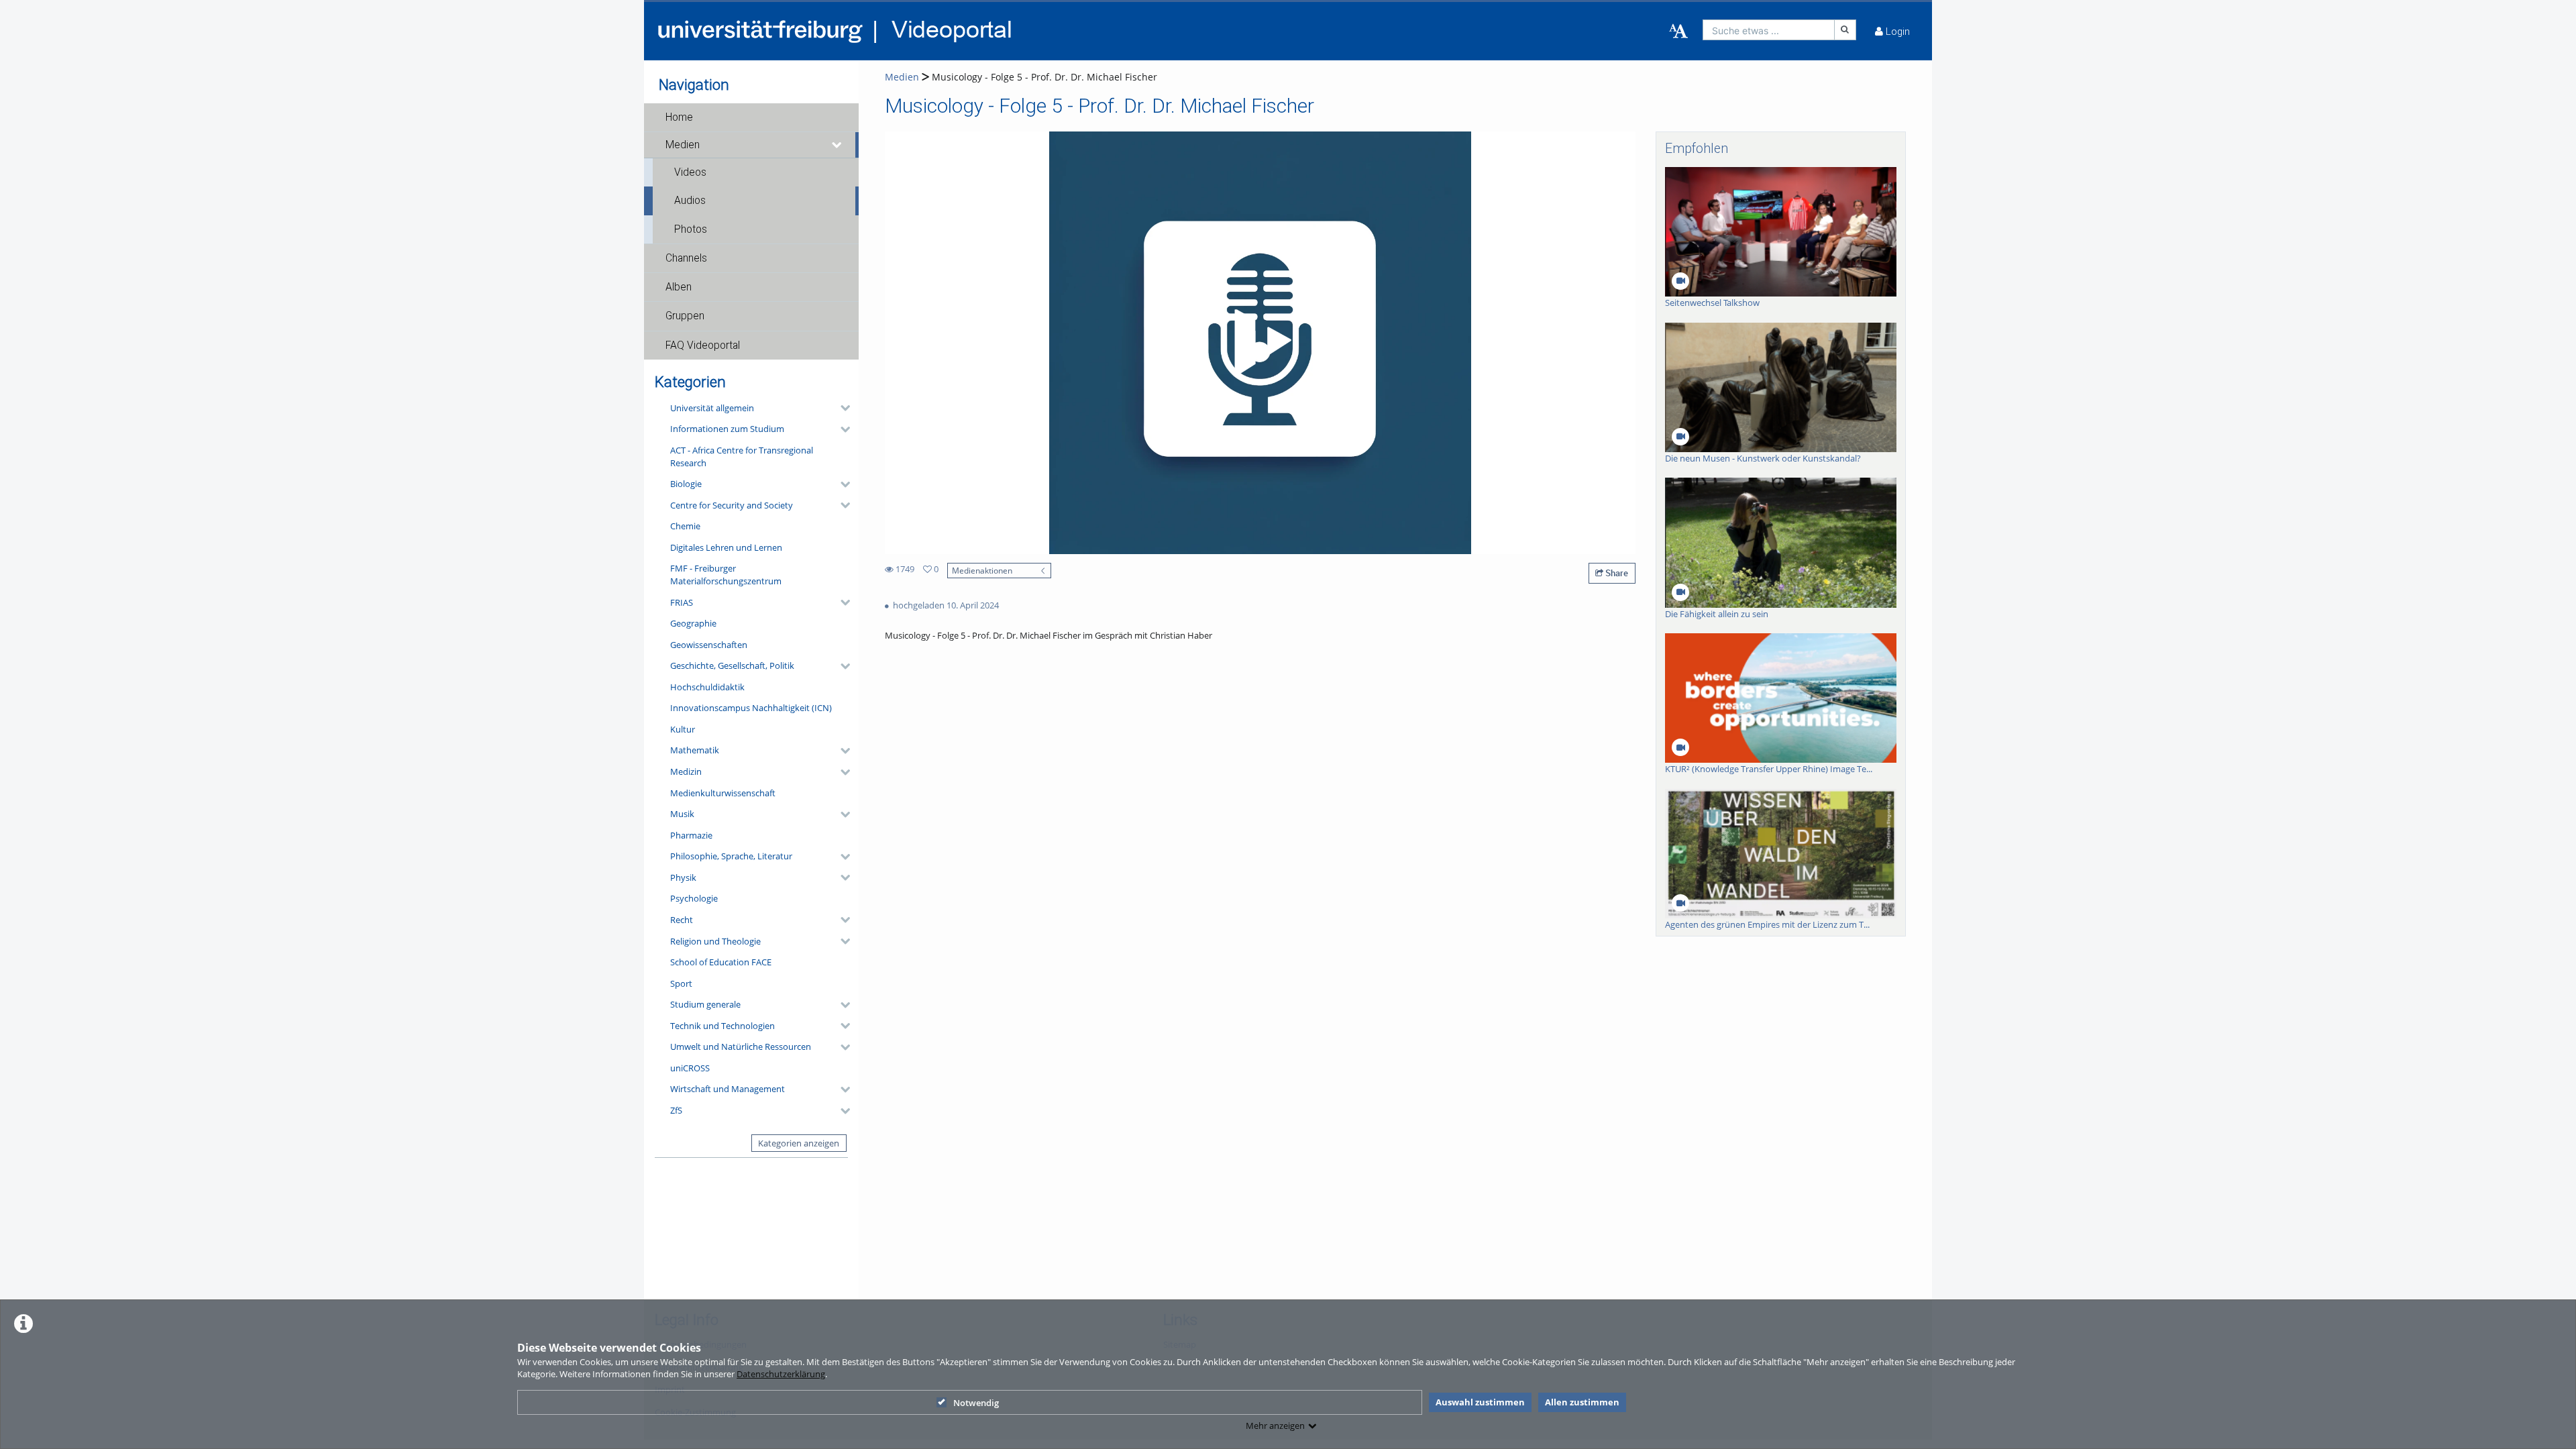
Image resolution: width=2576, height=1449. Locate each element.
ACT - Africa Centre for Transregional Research (742, 457)
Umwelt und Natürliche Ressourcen (741, 1046)
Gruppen (685, 316)
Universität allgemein (712, 408)
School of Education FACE (721, 962)
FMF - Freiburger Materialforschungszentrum (726, 575)
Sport (681, 983)
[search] (1769, 30)
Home (679, 117)
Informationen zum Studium (727, 429)
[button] (751, 117)
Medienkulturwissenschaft (723, 793)
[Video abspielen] (1260, 343)
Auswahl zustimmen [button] (1480, 1402)
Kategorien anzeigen (799, 1143)
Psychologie (694, 898)
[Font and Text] (1678, 32)
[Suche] (1845, 30)
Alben (679, 287)
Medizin (686, 771)
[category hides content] (841, 408)
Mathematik (695, 750)
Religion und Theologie (715, 941)
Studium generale (705, 1004)
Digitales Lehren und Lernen (726, 547)
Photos (691, 229)
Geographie (693, 623)
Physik (683, 877)
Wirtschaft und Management (728, 1089)
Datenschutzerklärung (781, 1374)
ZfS (676, 1110)
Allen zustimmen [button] (1582, 1402)
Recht (682, 920)
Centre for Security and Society (732, 505)
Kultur (683, 729)
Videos (690, 172)
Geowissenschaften (709, 645)
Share (1616, 573)
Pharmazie (691, 835)
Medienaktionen (982, 570)
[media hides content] (837, 145)
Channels (686, 258)
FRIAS (682, 602)
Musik (682, 814)
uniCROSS (690, 1068)
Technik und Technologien (722, 1026)
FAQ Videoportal (703, 345)
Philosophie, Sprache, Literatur (731, 856)
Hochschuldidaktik (707, 687)
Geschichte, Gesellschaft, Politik (732, 665)
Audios (690, 201)
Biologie (686, 484)
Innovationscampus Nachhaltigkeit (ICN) (751, 708)
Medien (683, 145)
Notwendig (976, 1403)
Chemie (685, 526)
